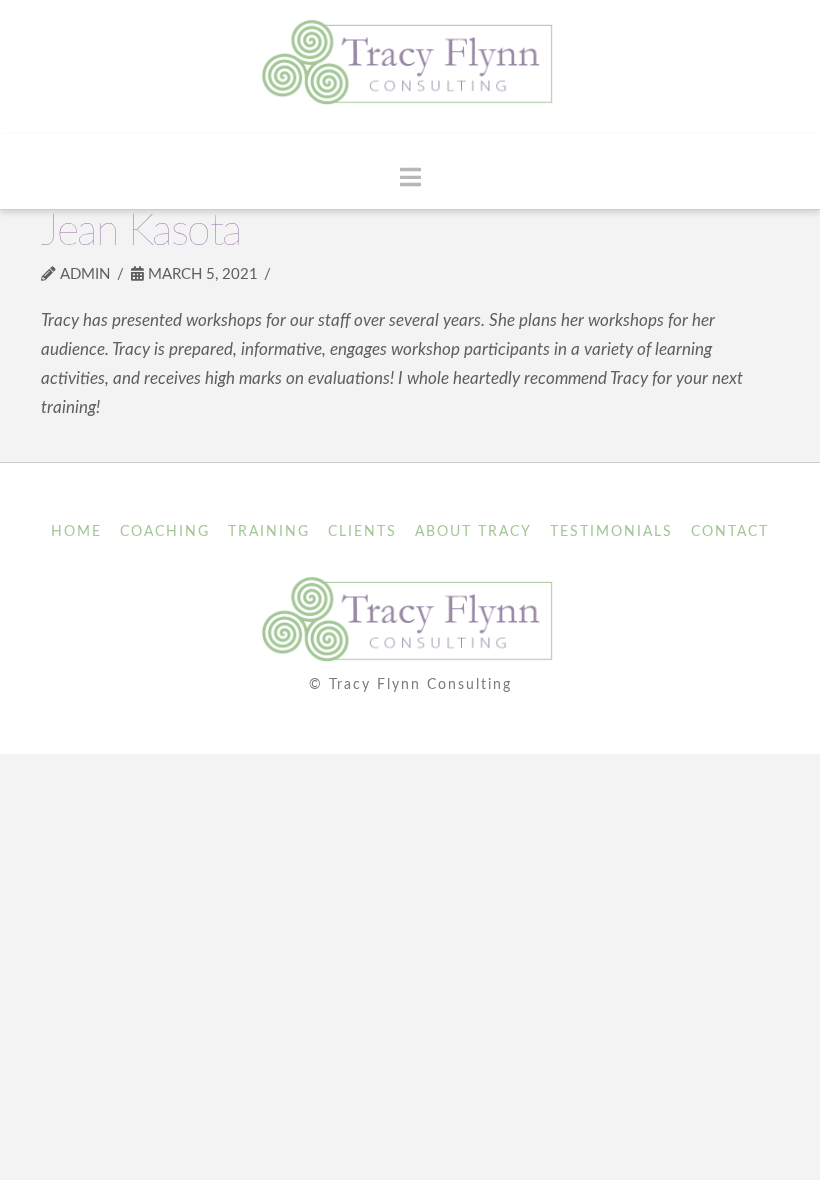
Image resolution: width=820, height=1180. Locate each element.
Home (76, 532)
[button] (410, 178)
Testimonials (611, 532)
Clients (362, 532)
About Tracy (473, 532)
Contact (730, 532)
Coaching (165, 532)
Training (269, 532)
